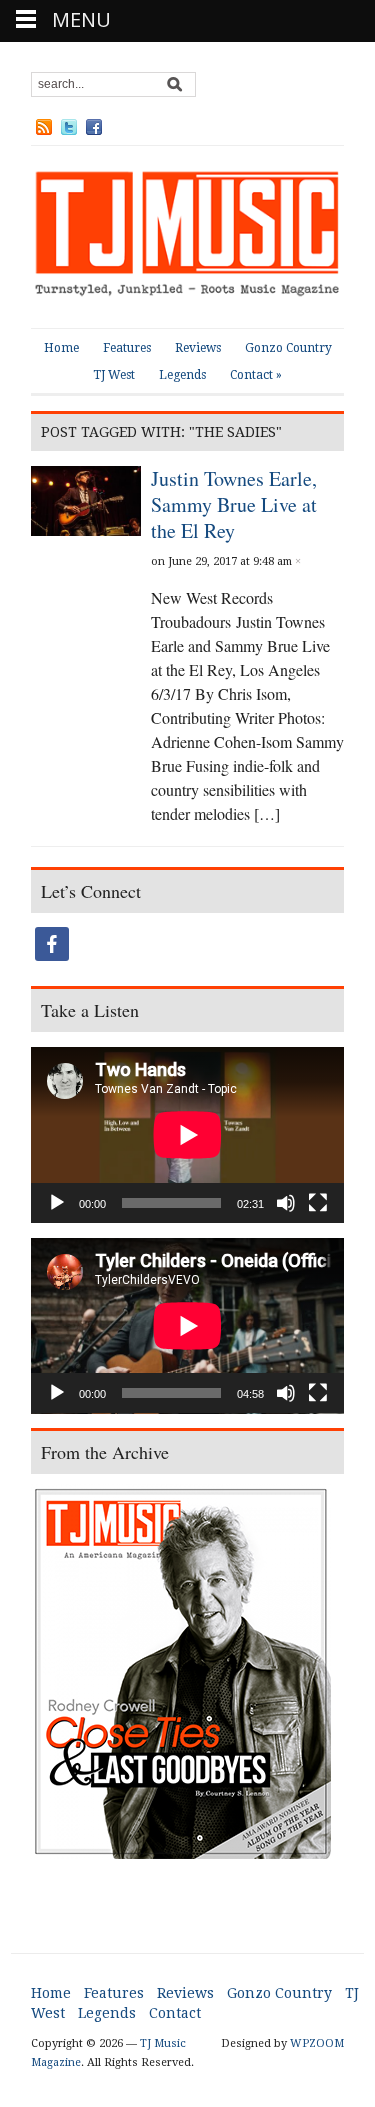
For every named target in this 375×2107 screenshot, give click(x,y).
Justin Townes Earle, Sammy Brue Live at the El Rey (234, 504)
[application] (187, 1135)
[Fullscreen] (318, 1203)
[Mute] (286, 1203)
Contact (256, 375)
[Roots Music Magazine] (187, 236)
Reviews (198, 348)
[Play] (57, 1203)
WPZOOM (317, 2043)
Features (127, 348)
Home (61, 348)
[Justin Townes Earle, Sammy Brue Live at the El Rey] (85, 498)
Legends (182, 375)
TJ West (114, 375)
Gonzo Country (288, 348)
